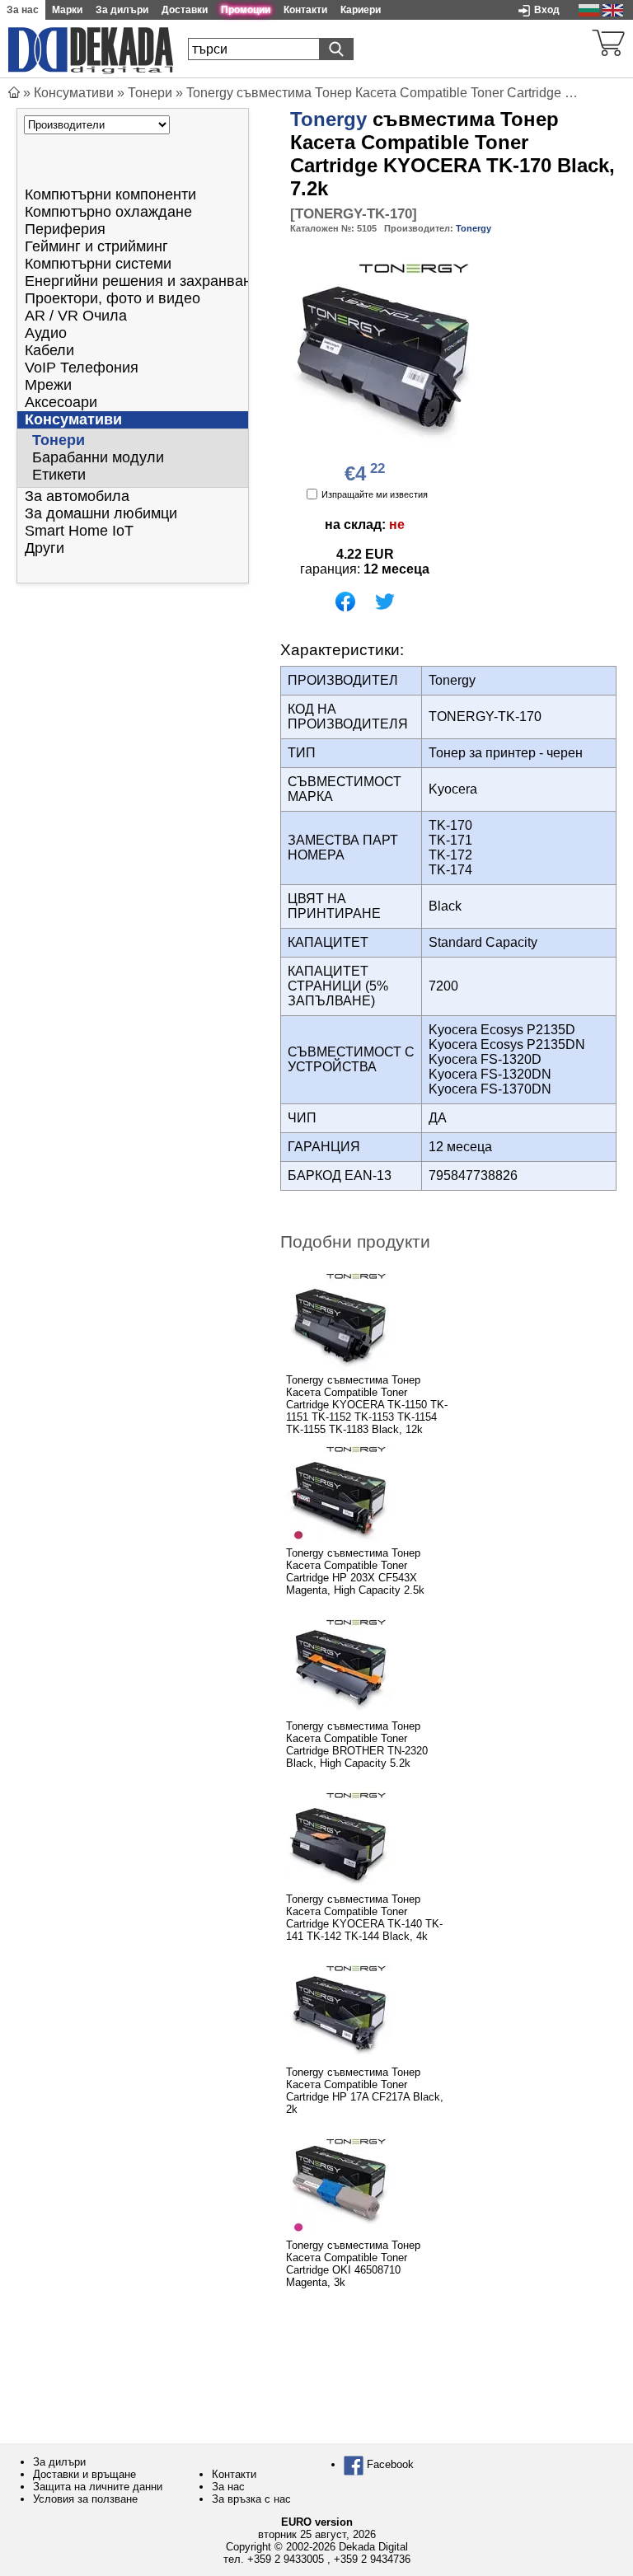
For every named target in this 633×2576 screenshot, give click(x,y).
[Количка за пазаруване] (608, 41)
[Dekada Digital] (91, 49)
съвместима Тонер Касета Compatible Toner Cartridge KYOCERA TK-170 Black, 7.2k (452, 154)
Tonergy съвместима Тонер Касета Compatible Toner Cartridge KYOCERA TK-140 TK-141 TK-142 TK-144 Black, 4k (364, 1918)
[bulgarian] (589, 9)
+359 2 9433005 (286, 2559)
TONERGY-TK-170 (354, 214)
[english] (613, 9)
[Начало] (14, 93)
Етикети (59, 475)
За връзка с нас (251, 2499)
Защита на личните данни (98, 2487)
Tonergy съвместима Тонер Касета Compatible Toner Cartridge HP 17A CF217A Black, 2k (365, 2091)
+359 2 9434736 (372, 2559)
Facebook (389, 2464)
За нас (228, 2487)
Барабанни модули (98, 457)
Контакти (234, 2474)
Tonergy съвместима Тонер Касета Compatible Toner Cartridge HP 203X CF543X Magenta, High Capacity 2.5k (355, 1571)
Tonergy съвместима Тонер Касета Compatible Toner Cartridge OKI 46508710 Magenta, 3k (353, 2264)
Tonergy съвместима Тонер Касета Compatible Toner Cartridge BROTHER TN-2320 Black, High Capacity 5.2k (357, 1745)
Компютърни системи (98, 264)
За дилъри (59, 2462)
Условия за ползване (85, 2499)
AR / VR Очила (76, 316)
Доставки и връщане (84, 2474)
